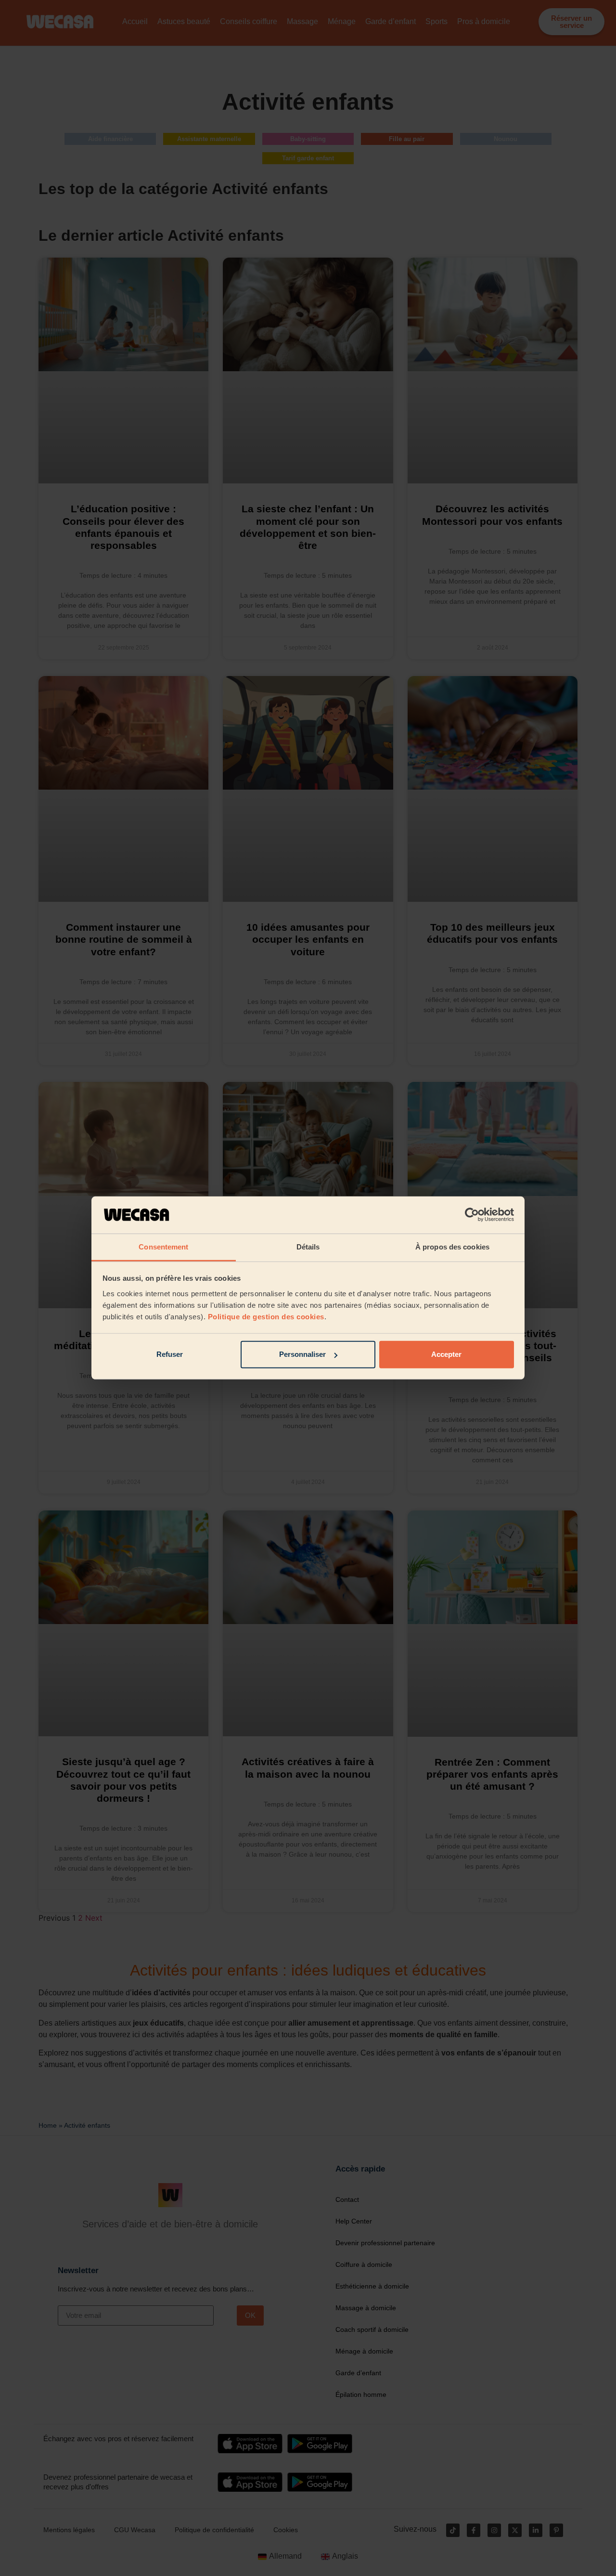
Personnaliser (302, 1354)
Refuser (170, 1354)
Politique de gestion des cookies (266, 1317)
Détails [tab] (308, 1247)
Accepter (446, 1354)
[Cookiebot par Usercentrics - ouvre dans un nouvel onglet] (472, 1215)
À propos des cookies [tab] (452, 1247)
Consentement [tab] (163, 1247)
